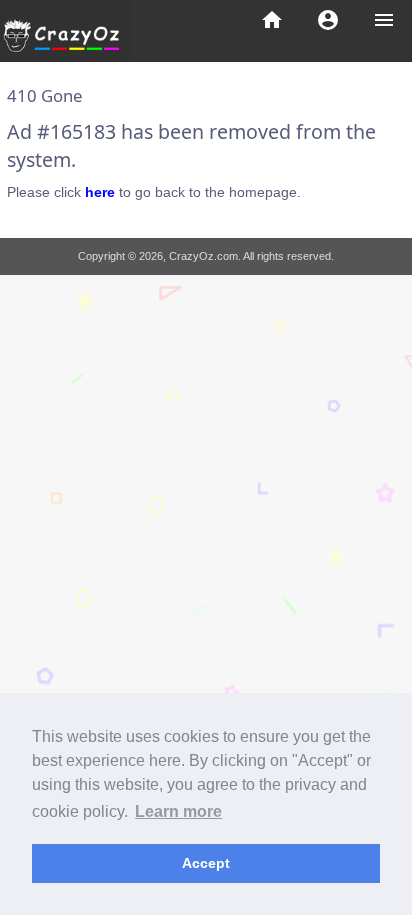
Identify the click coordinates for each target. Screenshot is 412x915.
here (100, 192)
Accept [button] (206, 863)
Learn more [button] (178, 811)
